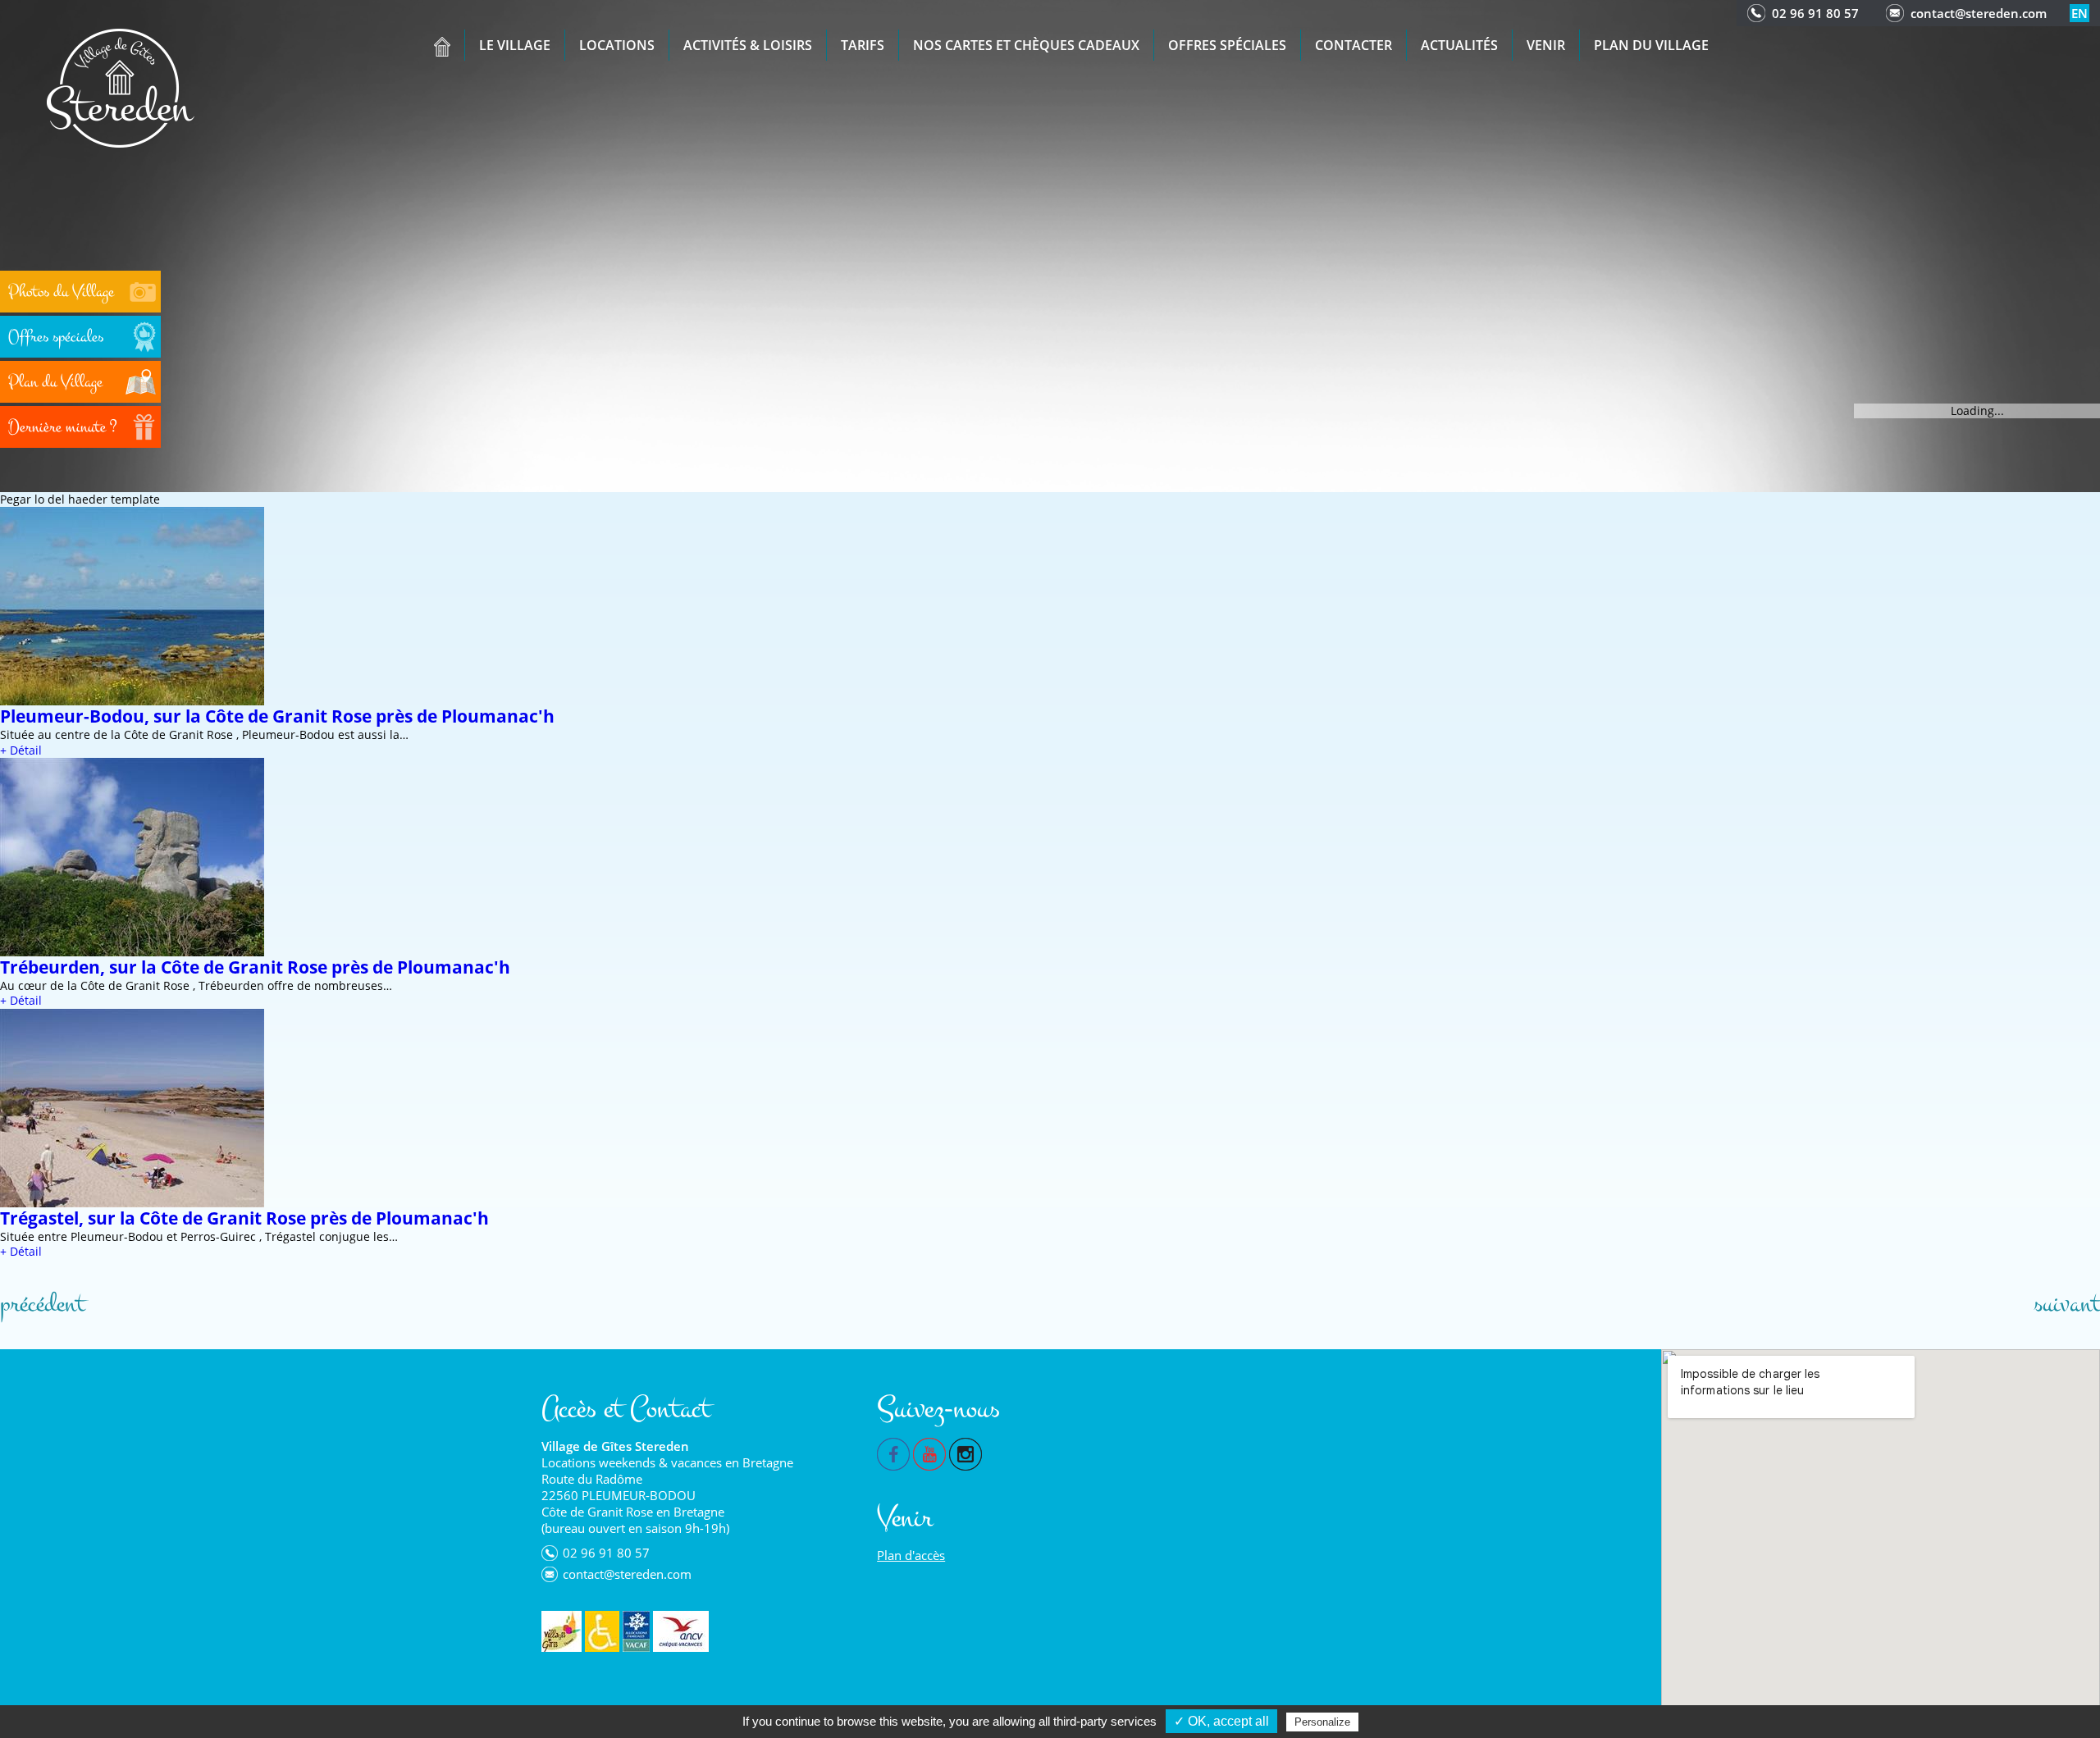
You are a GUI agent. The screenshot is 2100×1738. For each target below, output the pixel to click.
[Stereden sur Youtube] (929, 1453)
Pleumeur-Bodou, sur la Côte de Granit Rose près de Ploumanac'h (277, 716)
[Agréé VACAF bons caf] (636, 1631)
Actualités (1459, 45)
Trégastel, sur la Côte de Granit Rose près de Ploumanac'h (244, 1218)
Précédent (42, 1304)
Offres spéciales (1227, 45)
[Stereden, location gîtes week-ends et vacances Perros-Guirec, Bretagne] (121, 87)
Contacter (1354, 45)
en (2079, 13)
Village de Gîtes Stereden (615, 1446)
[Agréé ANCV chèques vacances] (681, 1631)
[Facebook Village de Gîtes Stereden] (893, 1453)
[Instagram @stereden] (966, 1453)
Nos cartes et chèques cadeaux (1026, 45)
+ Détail (21, 750)
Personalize (1322, 1722)
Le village (515, 45)
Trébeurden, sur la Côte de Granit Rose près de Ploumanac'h (255, 967)
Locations (617, 45)
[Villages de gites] (562, 1631)
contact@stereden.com (1979, 13)
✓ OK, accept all (1221, 1721)
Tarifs (863, 45)
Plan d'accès (911, 1555)
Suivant (2067, 1304)
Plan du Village (1651, 45)
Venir (1546, 45)
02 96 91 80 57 (1815, 13)
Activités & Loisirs (748, 45)
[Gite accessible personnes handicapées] (602, 1631)
